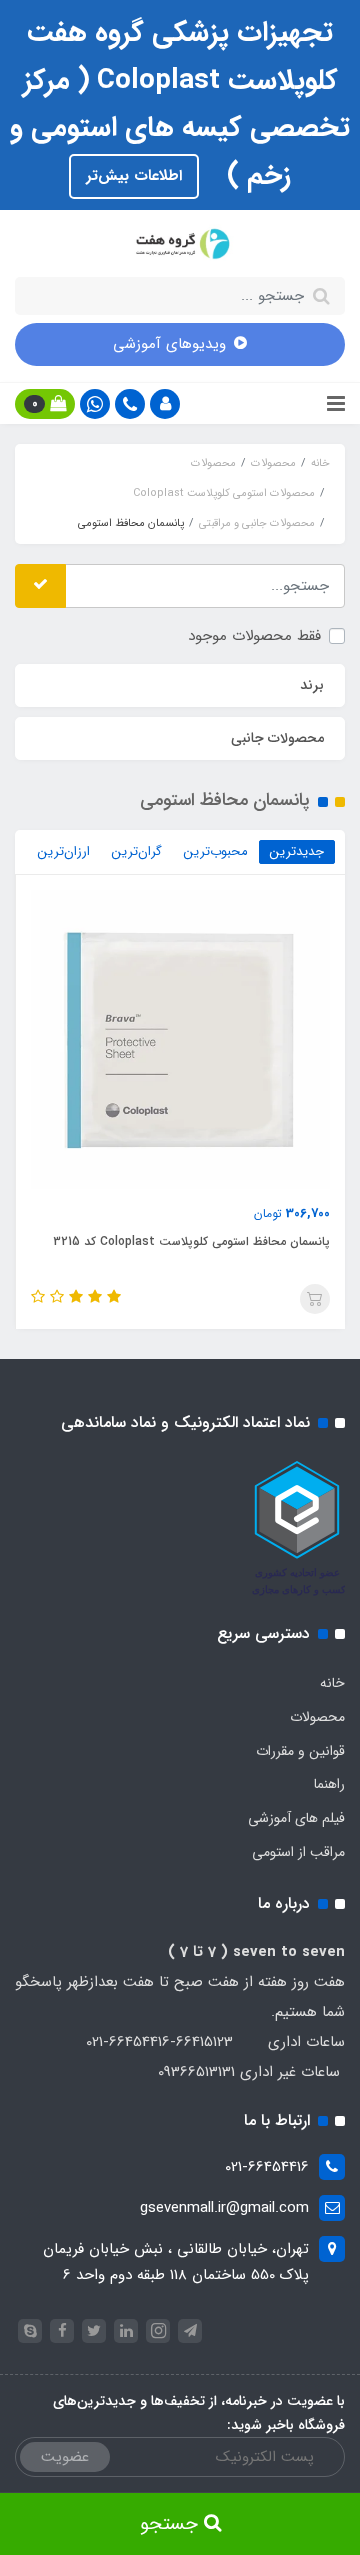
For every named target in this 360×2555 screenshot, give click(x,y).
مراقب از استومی (298, 1852)
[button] (165, 404)
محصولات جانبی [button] (277, 738)
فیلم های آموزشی (296, 1818)
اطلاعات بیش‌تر (134, 176)
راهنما (329, 1784)
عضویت (65, 2457)
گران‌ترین (137, 851)
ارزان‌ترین (64, 851)
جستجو (172, 2524)
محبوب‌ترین (216, 851)
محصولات (317, 1717)
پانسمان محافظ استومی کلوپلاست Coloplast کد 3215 (191, 1241)
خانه (332, 1683)
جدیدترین (297, 851)
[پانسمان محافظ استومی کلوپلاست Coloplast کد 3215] (180, 1039)
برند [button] (312, 685)
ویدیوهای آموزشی (169, 344)
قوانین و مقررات (300, 1751)
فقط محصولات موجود (254, 636)
